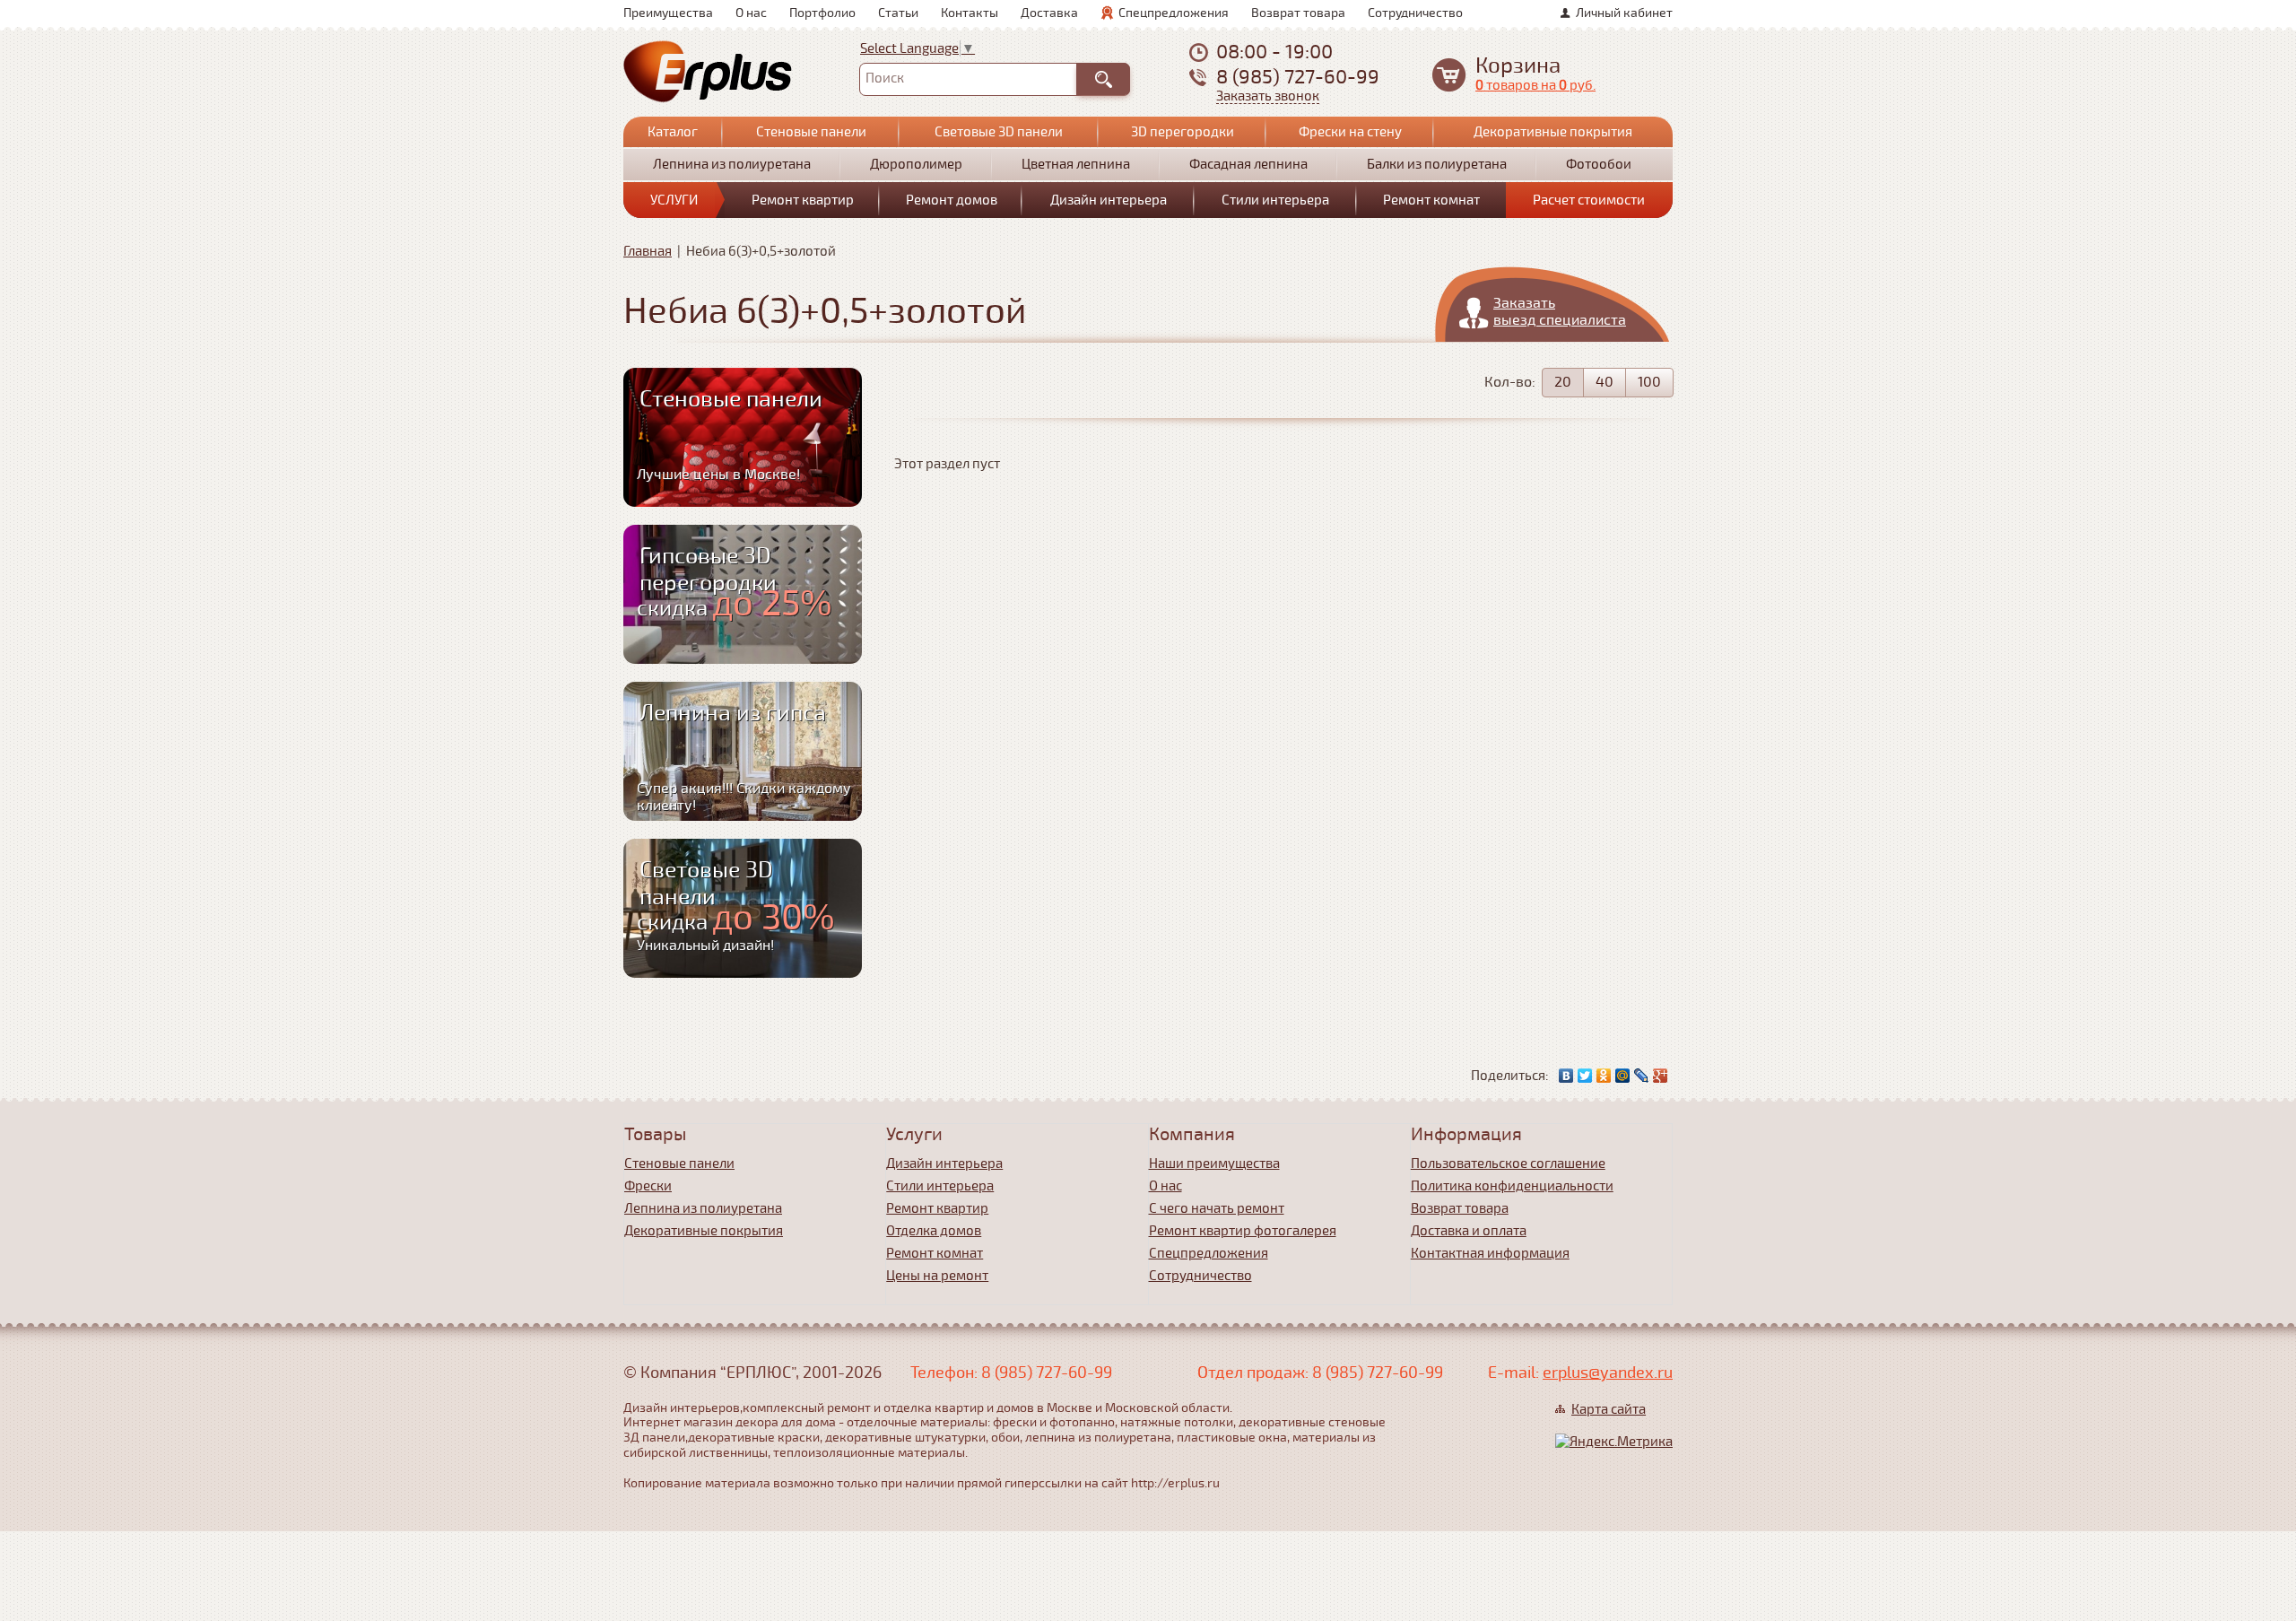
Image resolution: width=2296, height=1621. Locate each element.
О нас (751, 13)
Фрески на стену (1350, 132)
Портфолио (822, 13)
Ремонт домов (952, 200)
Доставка (1049, 13)
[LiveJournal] (1642, 1076)
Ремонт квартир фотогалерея (1243, 1231)
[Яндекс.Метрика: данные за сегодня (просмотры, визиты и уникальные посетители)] (1614, 1442)
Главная (648, 251)
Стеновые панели (811, 132)
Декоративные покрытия (1553, 132)
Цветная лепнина (1076, 164)
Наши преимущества (1214, 1163)
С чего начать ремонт (1217, 1208)
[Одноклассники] (1604, 1076)
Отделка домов (934, 1231)
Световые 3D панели (999, 132)
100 (1649, 382)
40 (1605, 382)
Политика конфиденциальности (1512, 1186)
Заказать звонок (1268, 96)
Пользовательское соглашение (1508, 1163)
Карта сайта (1609, 1409)
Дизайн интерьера (1109, 200)
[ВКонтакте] (1566, 1076)
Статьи (898, 13)
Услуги (674, 200)
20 (1563, 382)
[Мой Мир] (1623, 1076)
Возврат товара (1298, 13)
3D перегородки (1183, 132)
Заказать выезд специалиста (1560, 312)
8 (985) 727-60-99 (1298, 77)
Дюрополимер (916, 164)
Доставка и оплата (1469, 1231)
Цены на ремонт (937, 1276)
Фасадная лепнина (1248, 164)
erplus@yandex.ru (1608, 1373)
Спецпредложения (1174, 13)
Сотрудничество (1415, 13)
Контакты (970, 13)
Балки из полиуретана (1437, 164)
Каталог (673, 132)
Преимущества (668, 13)
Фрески (648, 1186)
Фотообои (1599, 164)
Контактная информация (1490, 1253)
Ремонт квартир (803, 200)
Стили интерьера (1275, 200)
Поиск (885, 78)
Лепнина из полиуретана (732, 164)
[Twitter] (1585, 1076)
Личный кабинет (1624, 13)
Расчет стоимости (1589, 200)
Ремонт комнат (1431, 200)
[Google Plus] (1661, 1076)
